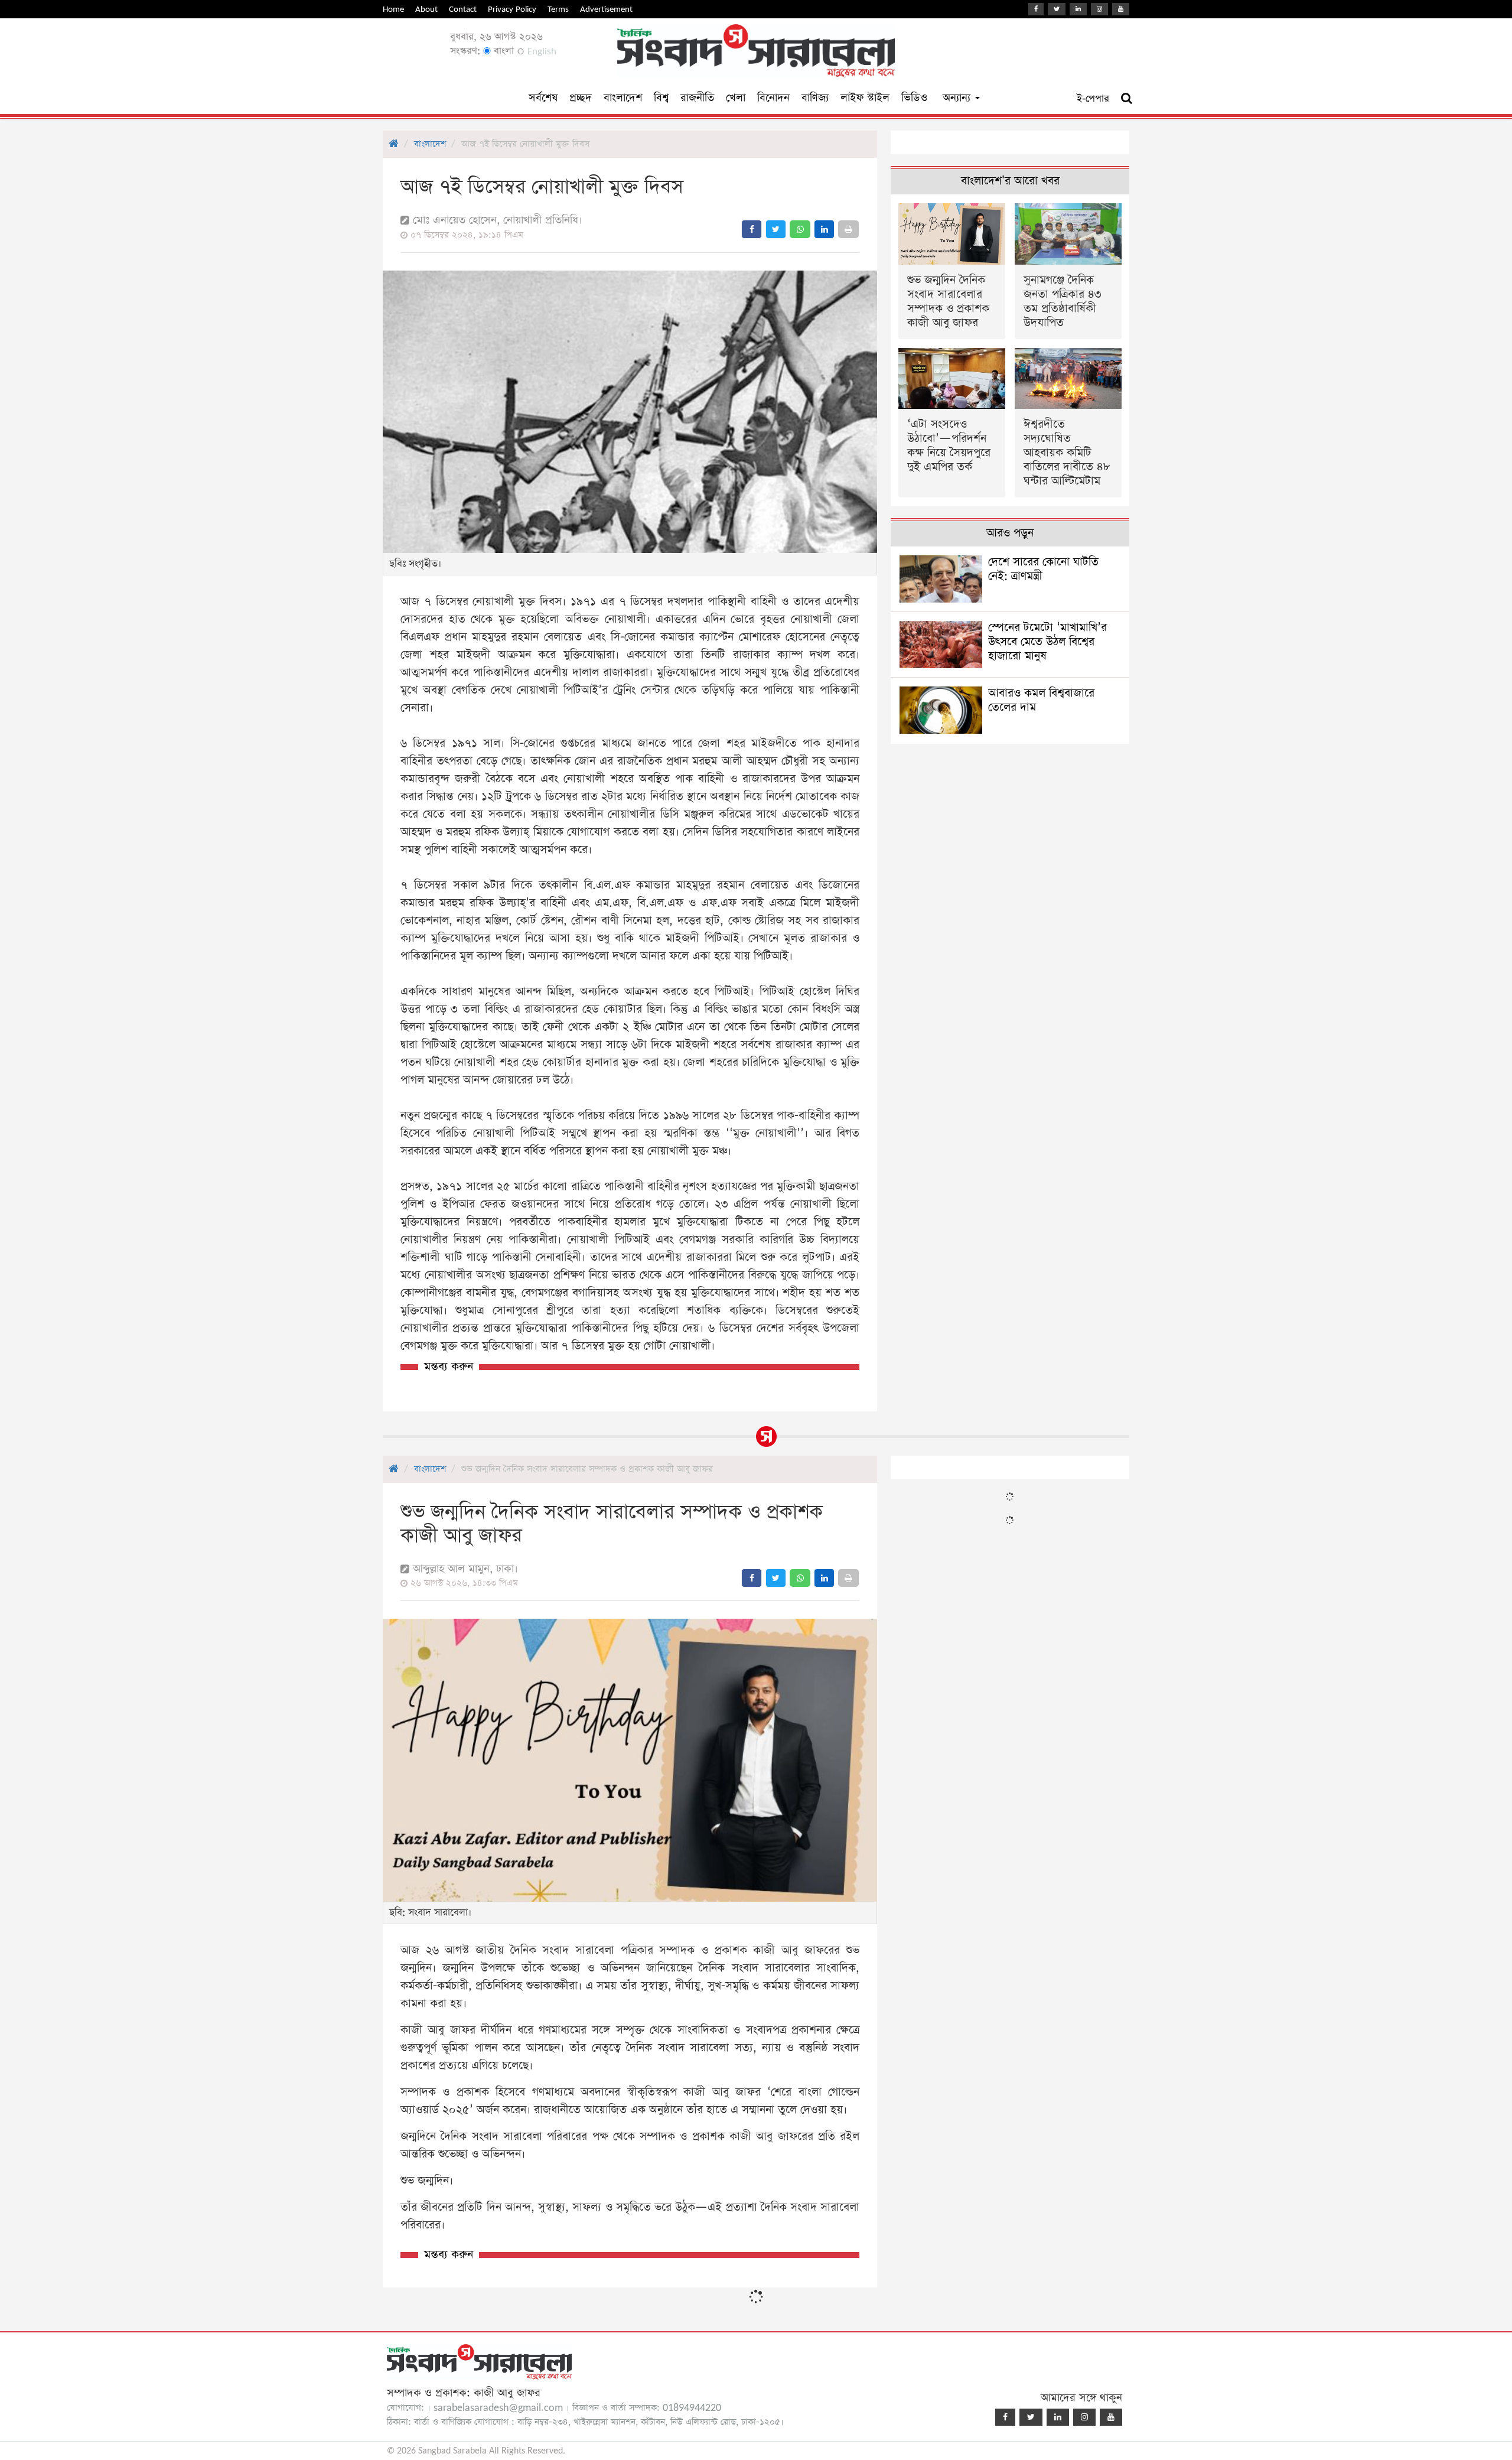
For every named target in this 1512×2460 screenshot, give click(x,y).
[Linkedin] (1078, 9)
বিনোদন (773, 98)
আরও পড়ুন (1010, 533)
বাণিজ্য (815, 98)
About (426, 9)
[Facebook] (1036, 9)
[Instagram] (1099, 9)
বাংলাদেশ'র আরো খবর (1010, 181)
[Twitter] (1057, 9)
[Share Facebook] (752, 229)
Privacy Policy (512, 9)
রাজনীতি (697, 98)
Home (393, 9)
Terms (558, 9)
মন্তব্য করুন (449, 1367)
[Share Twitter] (776, 229)
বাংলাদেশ (623, 98)
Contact (463, 9)
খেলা (736, 98)
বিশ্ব (661, 98)
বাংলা (502, 51)
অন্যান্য (958, 98)
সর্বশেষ (543, 98)
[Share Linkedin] (824, 229)
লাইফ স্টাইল (865, 98)
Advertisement (606, 9)
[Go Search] (1127, 99)
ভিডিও (914, 98)
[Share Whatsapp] (800, 229)
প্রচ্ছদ (581, 98)
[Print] (848, 229)
